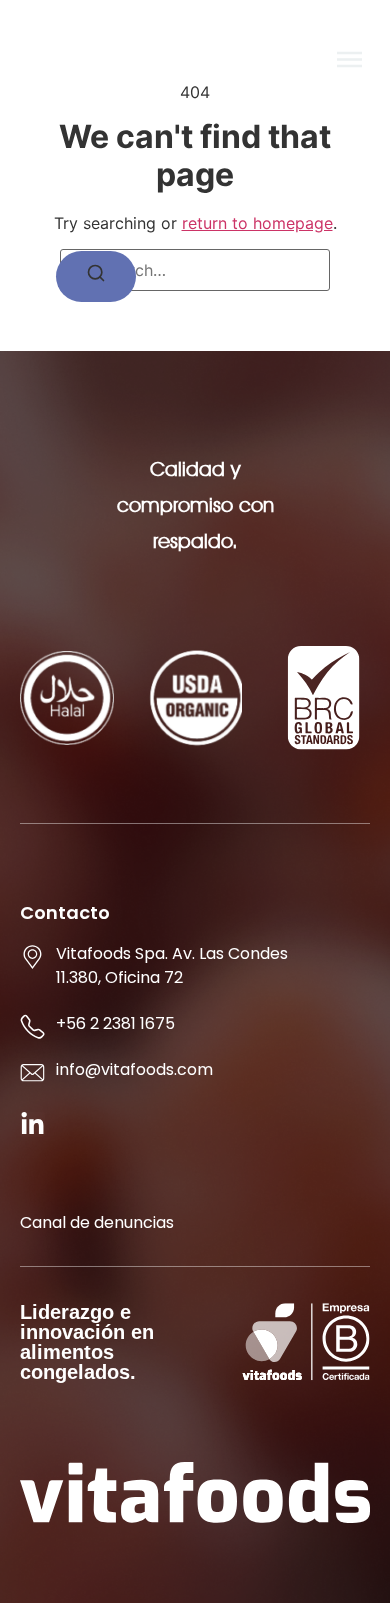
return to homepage (257, 223)
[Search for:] (195, 270)
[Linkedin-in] (32, 1124)
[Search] (96, 276)
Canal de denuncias (97, 1222)
